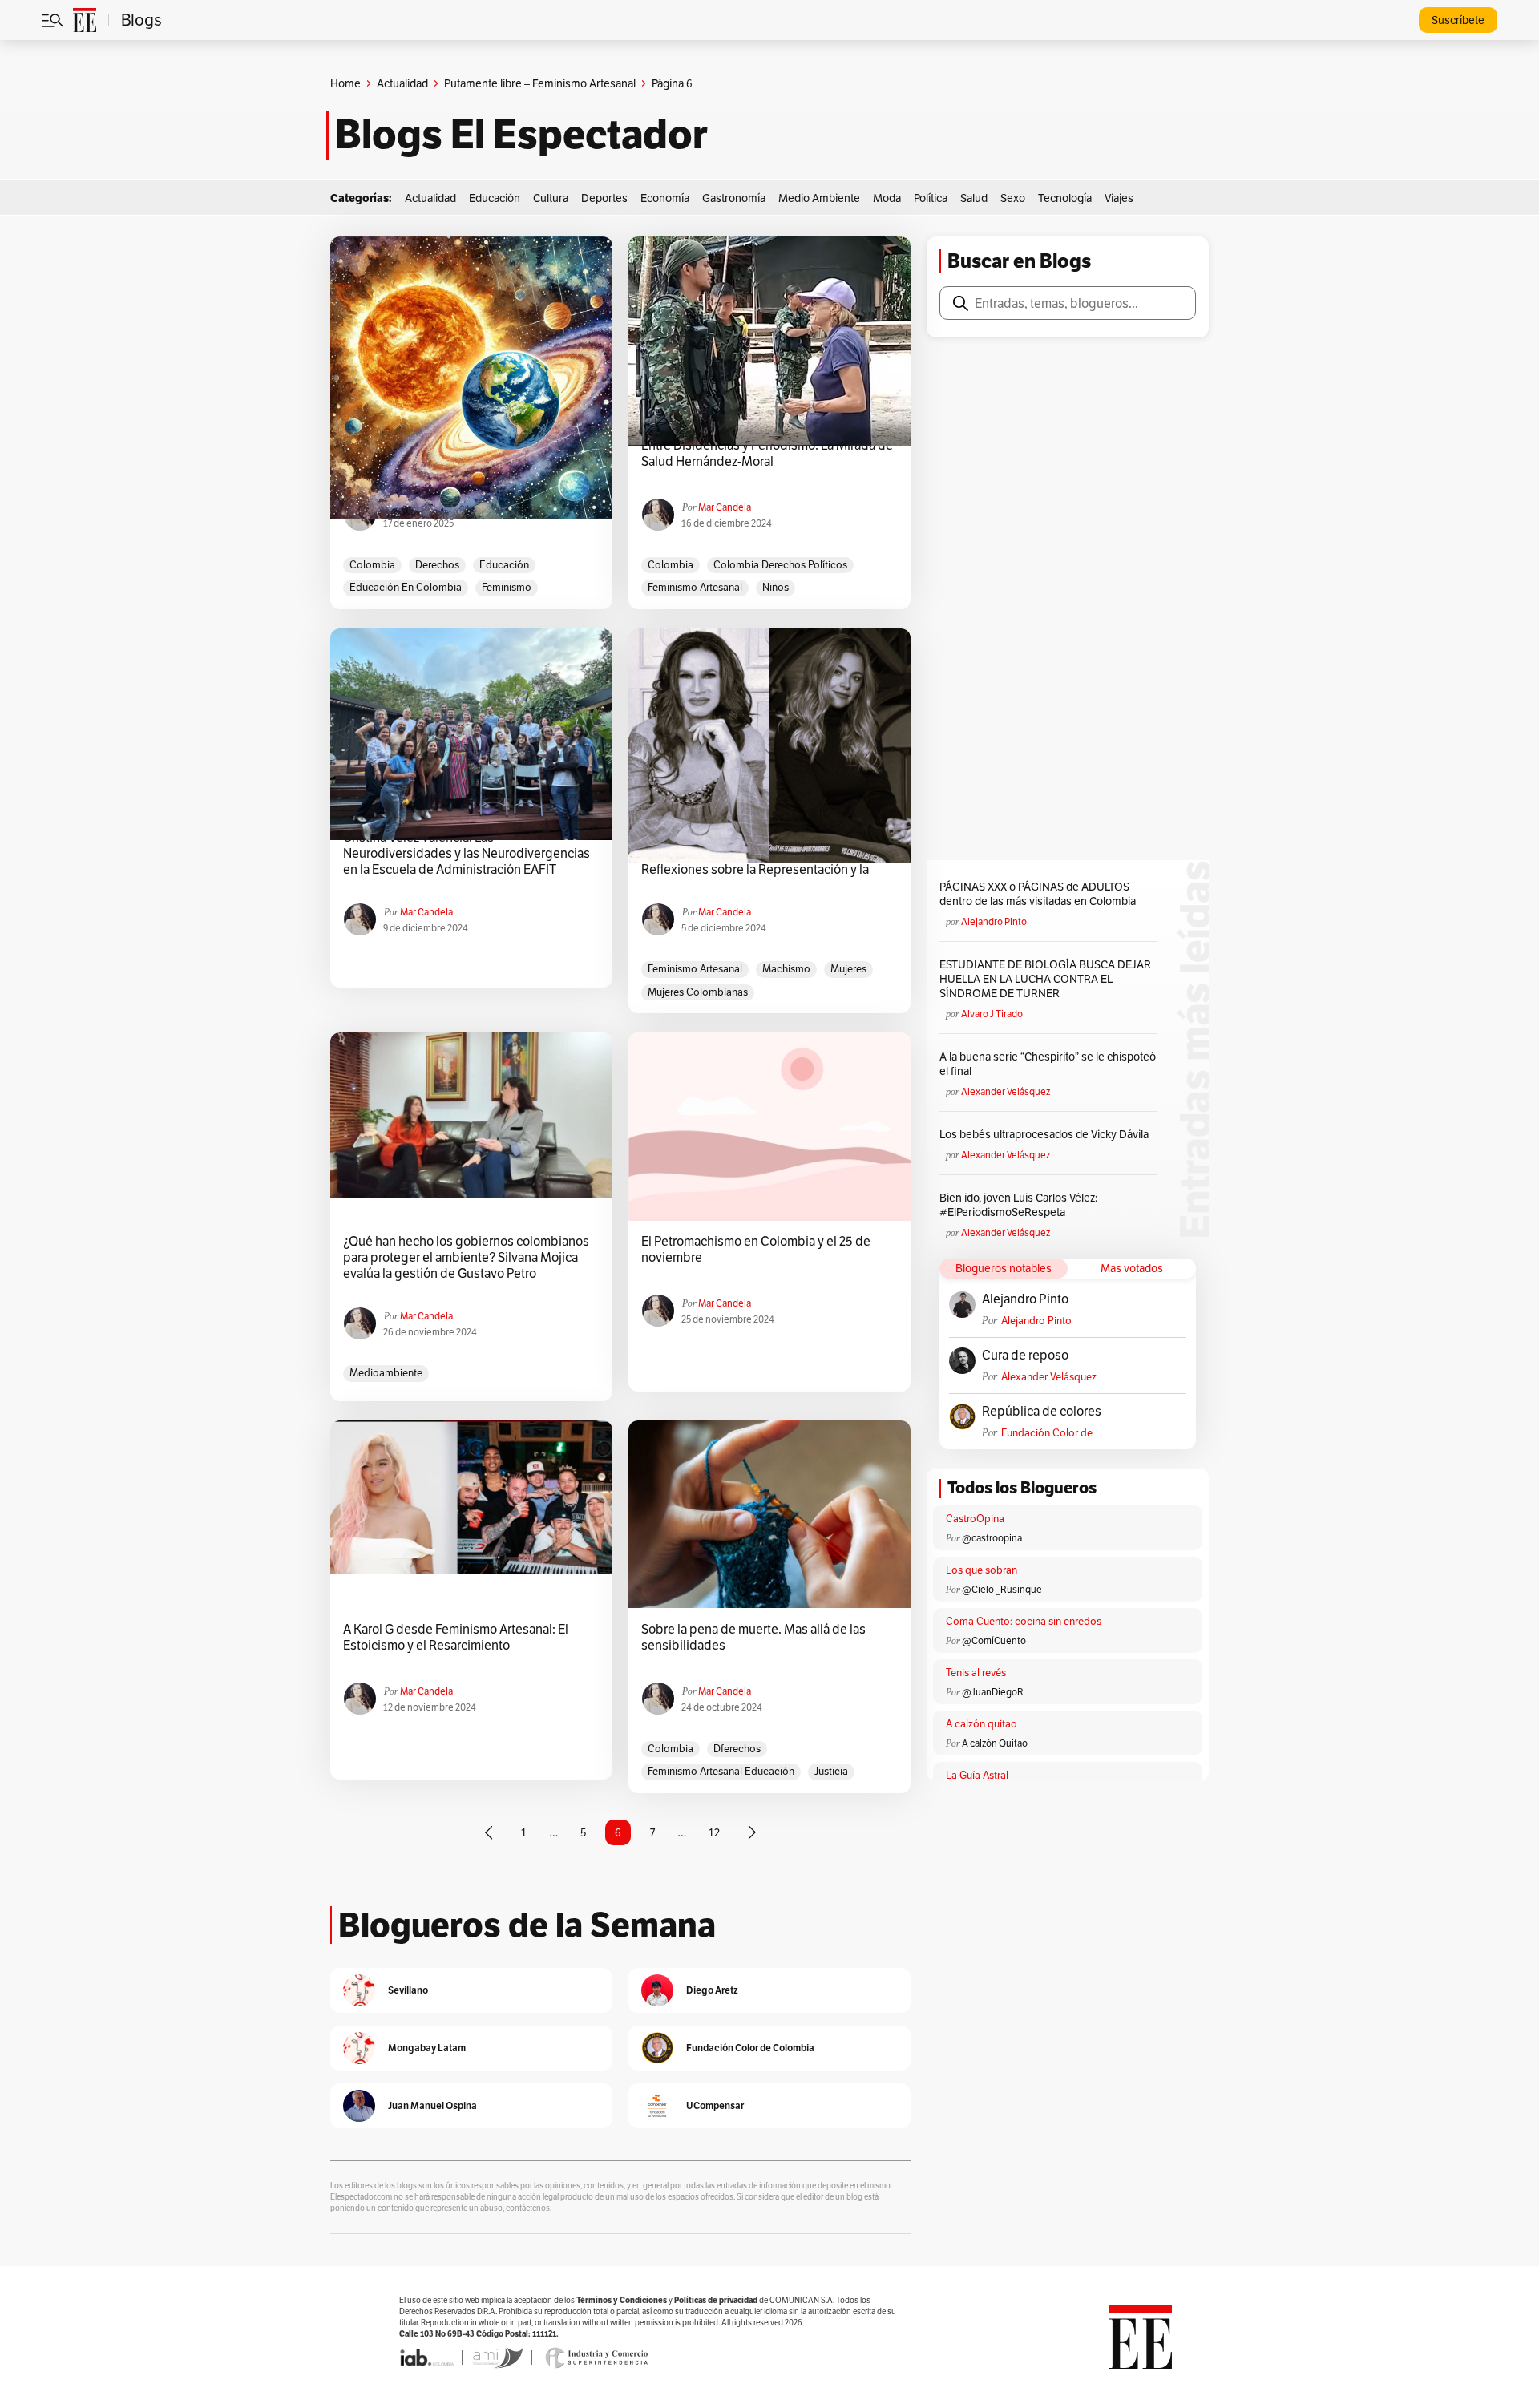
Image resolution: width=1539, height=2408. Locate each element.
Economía (665, 198)
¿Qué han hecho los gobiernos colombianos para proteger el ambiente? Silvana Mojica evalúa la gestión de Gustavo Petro (466, 1258)
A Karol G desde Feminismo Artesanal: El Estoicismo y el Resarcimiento (456, 1638)
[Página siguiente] (752, 1832)
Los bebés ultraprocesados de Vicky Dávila (1046, 1134)
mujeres (848, 969)
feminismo (507, 587)
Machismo (786, 969)
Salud (974, 198)
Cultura (551, 198)
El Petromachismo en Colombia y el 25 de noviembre (756, 1250)
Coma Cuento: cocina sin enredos (1024, 1621)
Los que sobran (982, 1570)
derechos (437, 565)
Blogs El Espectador (521, 135)
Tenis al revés (976, 1673)
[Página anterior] (489, 1832)
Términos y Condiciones (622, 2300)
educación (504, 565)
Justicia (831, 1771)
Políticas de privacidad (716, 2300)
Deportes (604, 198)
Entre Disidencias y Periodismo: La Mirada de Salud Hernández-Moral (767, 454)
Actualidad (402, 83)
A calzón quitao (982, 1724)
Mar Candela (725, 507)
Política (931, 198)
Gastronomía (734, 198)
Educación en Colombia (406, 587)
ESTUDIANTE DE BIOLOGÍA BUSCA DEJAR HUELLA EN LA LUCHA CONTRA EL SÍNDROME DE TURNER (1045, 979)
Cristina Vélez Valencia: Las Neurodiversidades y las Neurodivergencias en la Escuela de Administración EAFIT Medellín (467, 854)
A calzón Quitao (995, 1743)
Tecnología (1065, 198)
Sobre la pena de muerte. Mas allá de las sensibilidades (753, 1638)
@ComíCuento (994, 1640)
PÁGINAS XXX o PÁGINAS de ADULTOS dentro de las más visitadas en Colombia (1038, 894)
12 (714, 1832)
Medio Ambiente (819, 198)
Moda (887, 198)
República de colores (1042, 1412)
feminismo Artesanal (695, 587)
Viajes (1119, 198)
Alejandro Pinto (994, 921)
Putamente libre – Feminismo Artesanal (540, 83)
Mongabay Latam (427, 2048)
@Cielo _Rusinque (1002, 1589)
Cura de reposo (1025, 1356)
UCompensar (715, 2105)
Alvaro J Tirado (992, 1014)
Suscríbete (1458, 20)
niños (776, 587)
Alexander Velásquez (1006, 1091)
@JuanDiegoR (993, 1692)
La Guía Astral (977, 1775)
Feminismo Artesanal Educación (721, 1771)
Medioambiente (386, 1373)
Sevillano (408, 1990)
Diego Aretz (712, 1990)
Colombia (372, 565)
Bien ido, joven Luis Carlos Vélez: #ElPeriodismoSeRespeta (1018, 1205)
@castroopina (992, 1538)
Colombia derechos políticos (780, 565)
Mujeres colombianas (698, 992)
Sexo (1013, 198)
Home (345, 83)
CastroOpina (975, 1519)
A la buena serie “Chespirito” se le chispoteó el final (1048, 1064)
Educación (495, 198)
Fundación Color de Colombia (1047, 1433)
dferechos (737, 1749)
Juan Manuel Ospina (432, 2105)
